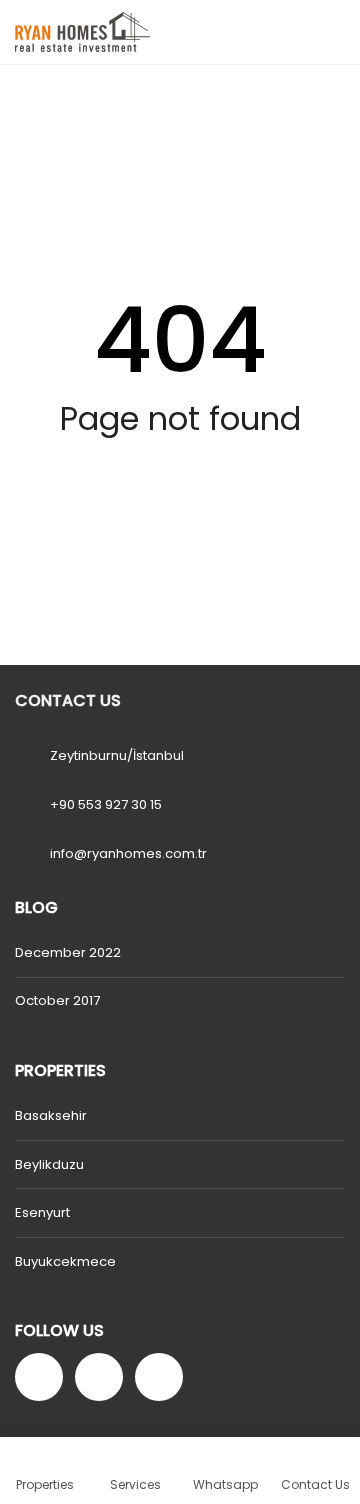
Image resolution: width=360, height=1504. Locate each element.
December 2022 (68, 952)
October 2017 (57, 1000)
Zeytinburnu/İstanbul (117, 755)
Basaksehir (51, 1115)
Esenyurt (42, 1212)
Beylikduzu (49, 1164)
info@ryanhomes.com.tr (128, 853)
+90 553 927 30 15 (106, 804)
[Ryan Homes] (75, 32)
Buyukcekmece (65, 1261)
